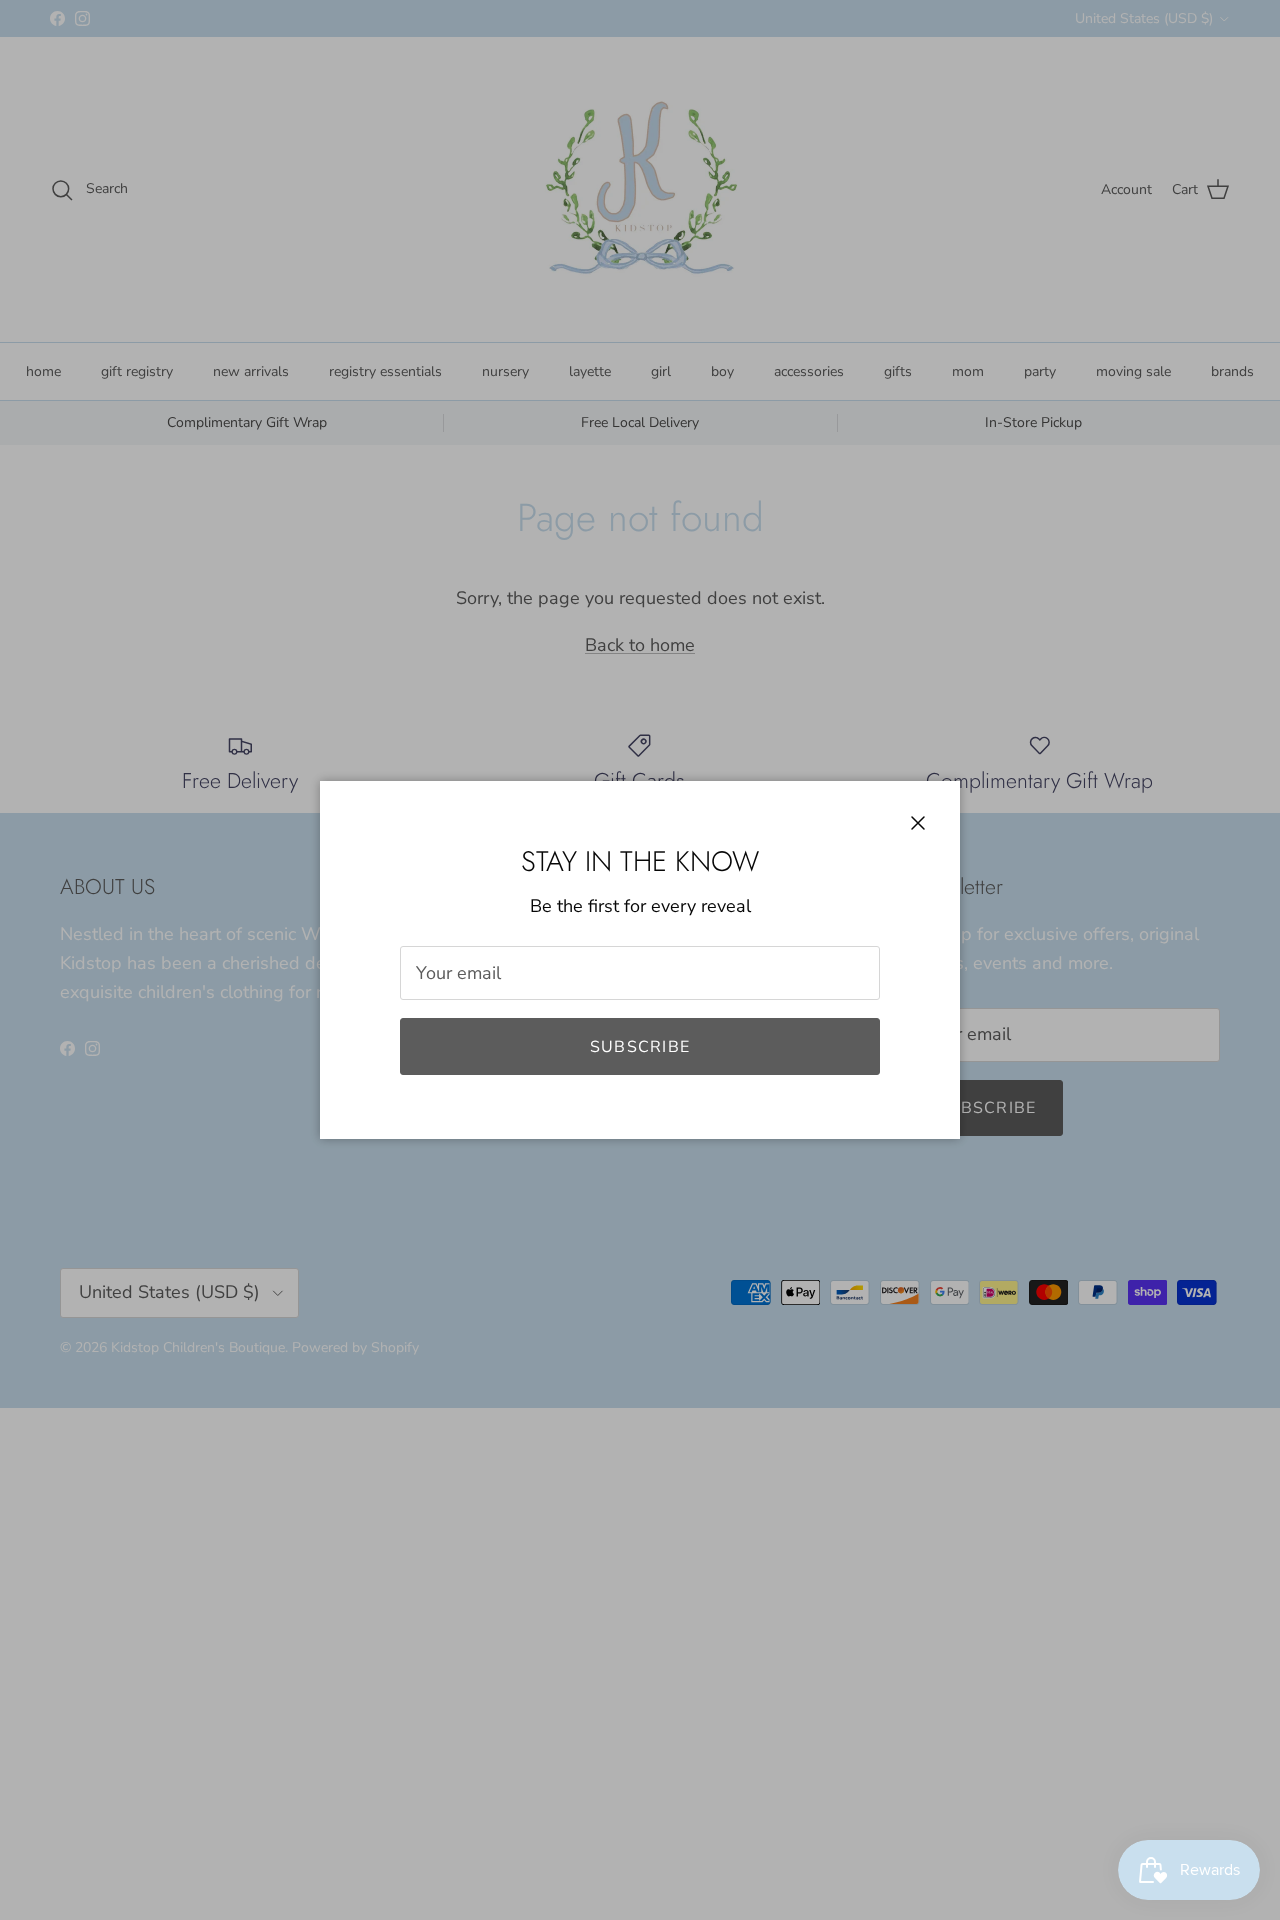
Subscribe (640, 1047)
